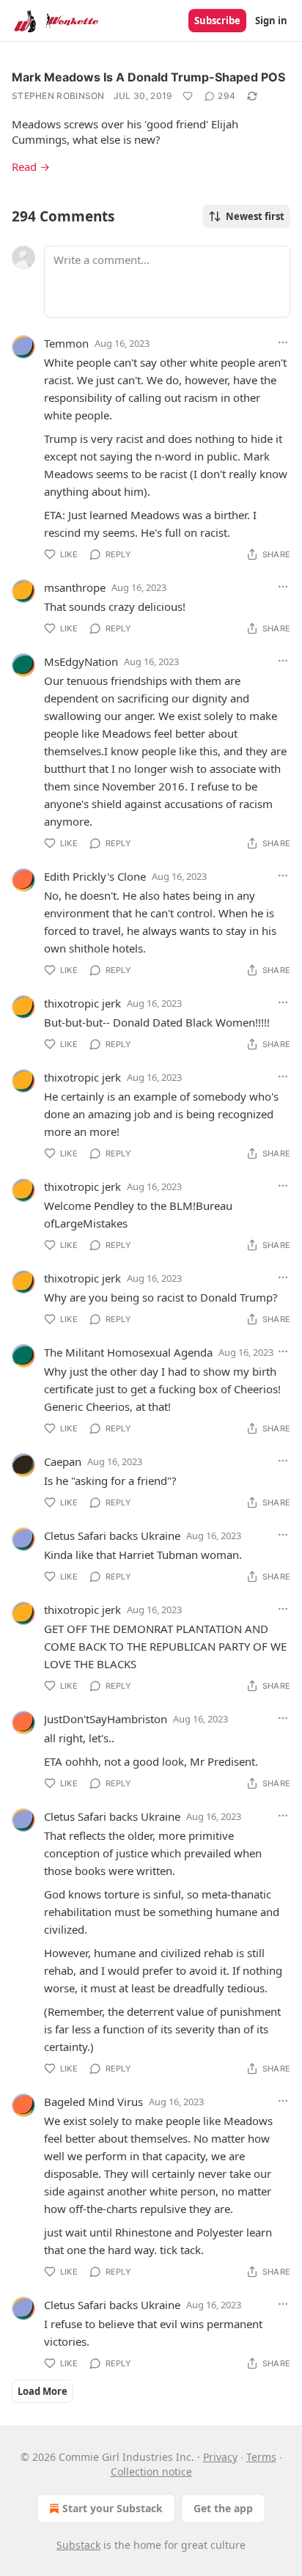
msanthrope (75, 587)
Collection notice (151, 2472)
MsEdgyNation (81, 661)
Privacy (220, 2457)
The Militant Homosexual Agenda (128, 1352)
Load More (43, 2391)
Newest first (255, 216)
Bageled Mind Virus (93, 2102)
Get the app (223, 2508)
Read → (31, 166)
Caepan (63, 1461)
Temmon (66, 343)
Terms (261, 2457)
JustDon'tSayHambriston (106, 1719)
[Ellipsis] (283, 342)
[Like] (188, 96)
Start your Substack (113, 2508)
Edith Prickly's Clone (95, 876)
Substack (78, 2545)
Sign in (271, 21)
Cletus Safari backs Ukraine (112, 1535)
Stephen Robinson (58, 96)
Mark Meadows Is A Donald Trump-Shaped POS (148, 77)
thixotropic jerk (82, 1003)
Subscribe (217, 21)
